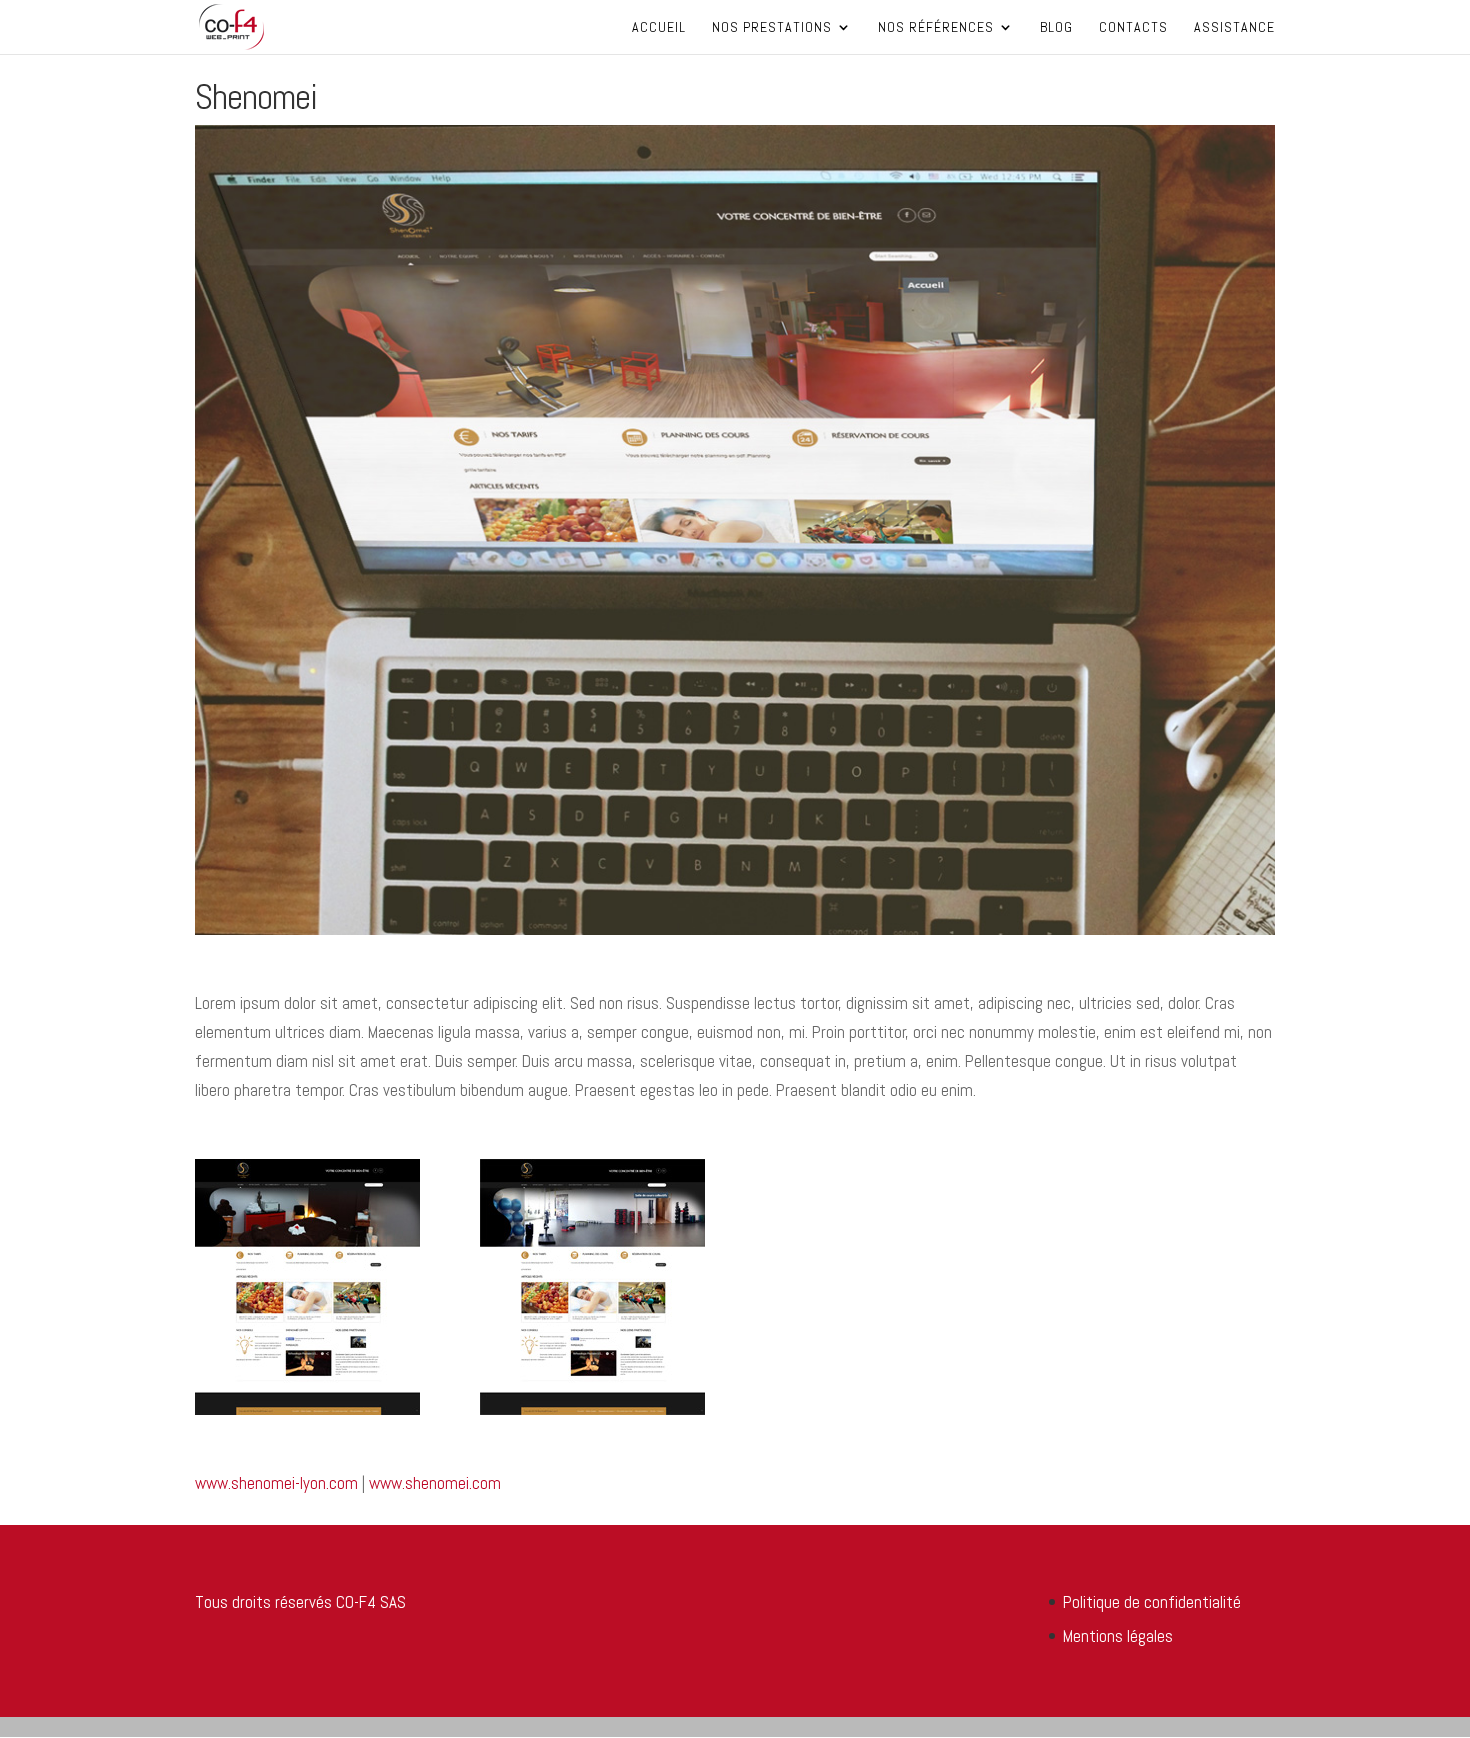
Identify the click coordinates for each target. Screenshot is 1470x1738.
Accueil (659, 28)
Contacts (1133, 28)
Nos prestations (772, 28)
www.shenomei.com (435, 1483)
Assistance (1234, 28)
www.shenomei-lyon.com (276, 1483)
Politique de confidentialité (1152, 1602)
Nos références (936, 28)
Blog (1056, 28)
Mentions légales (1118, 1636)
